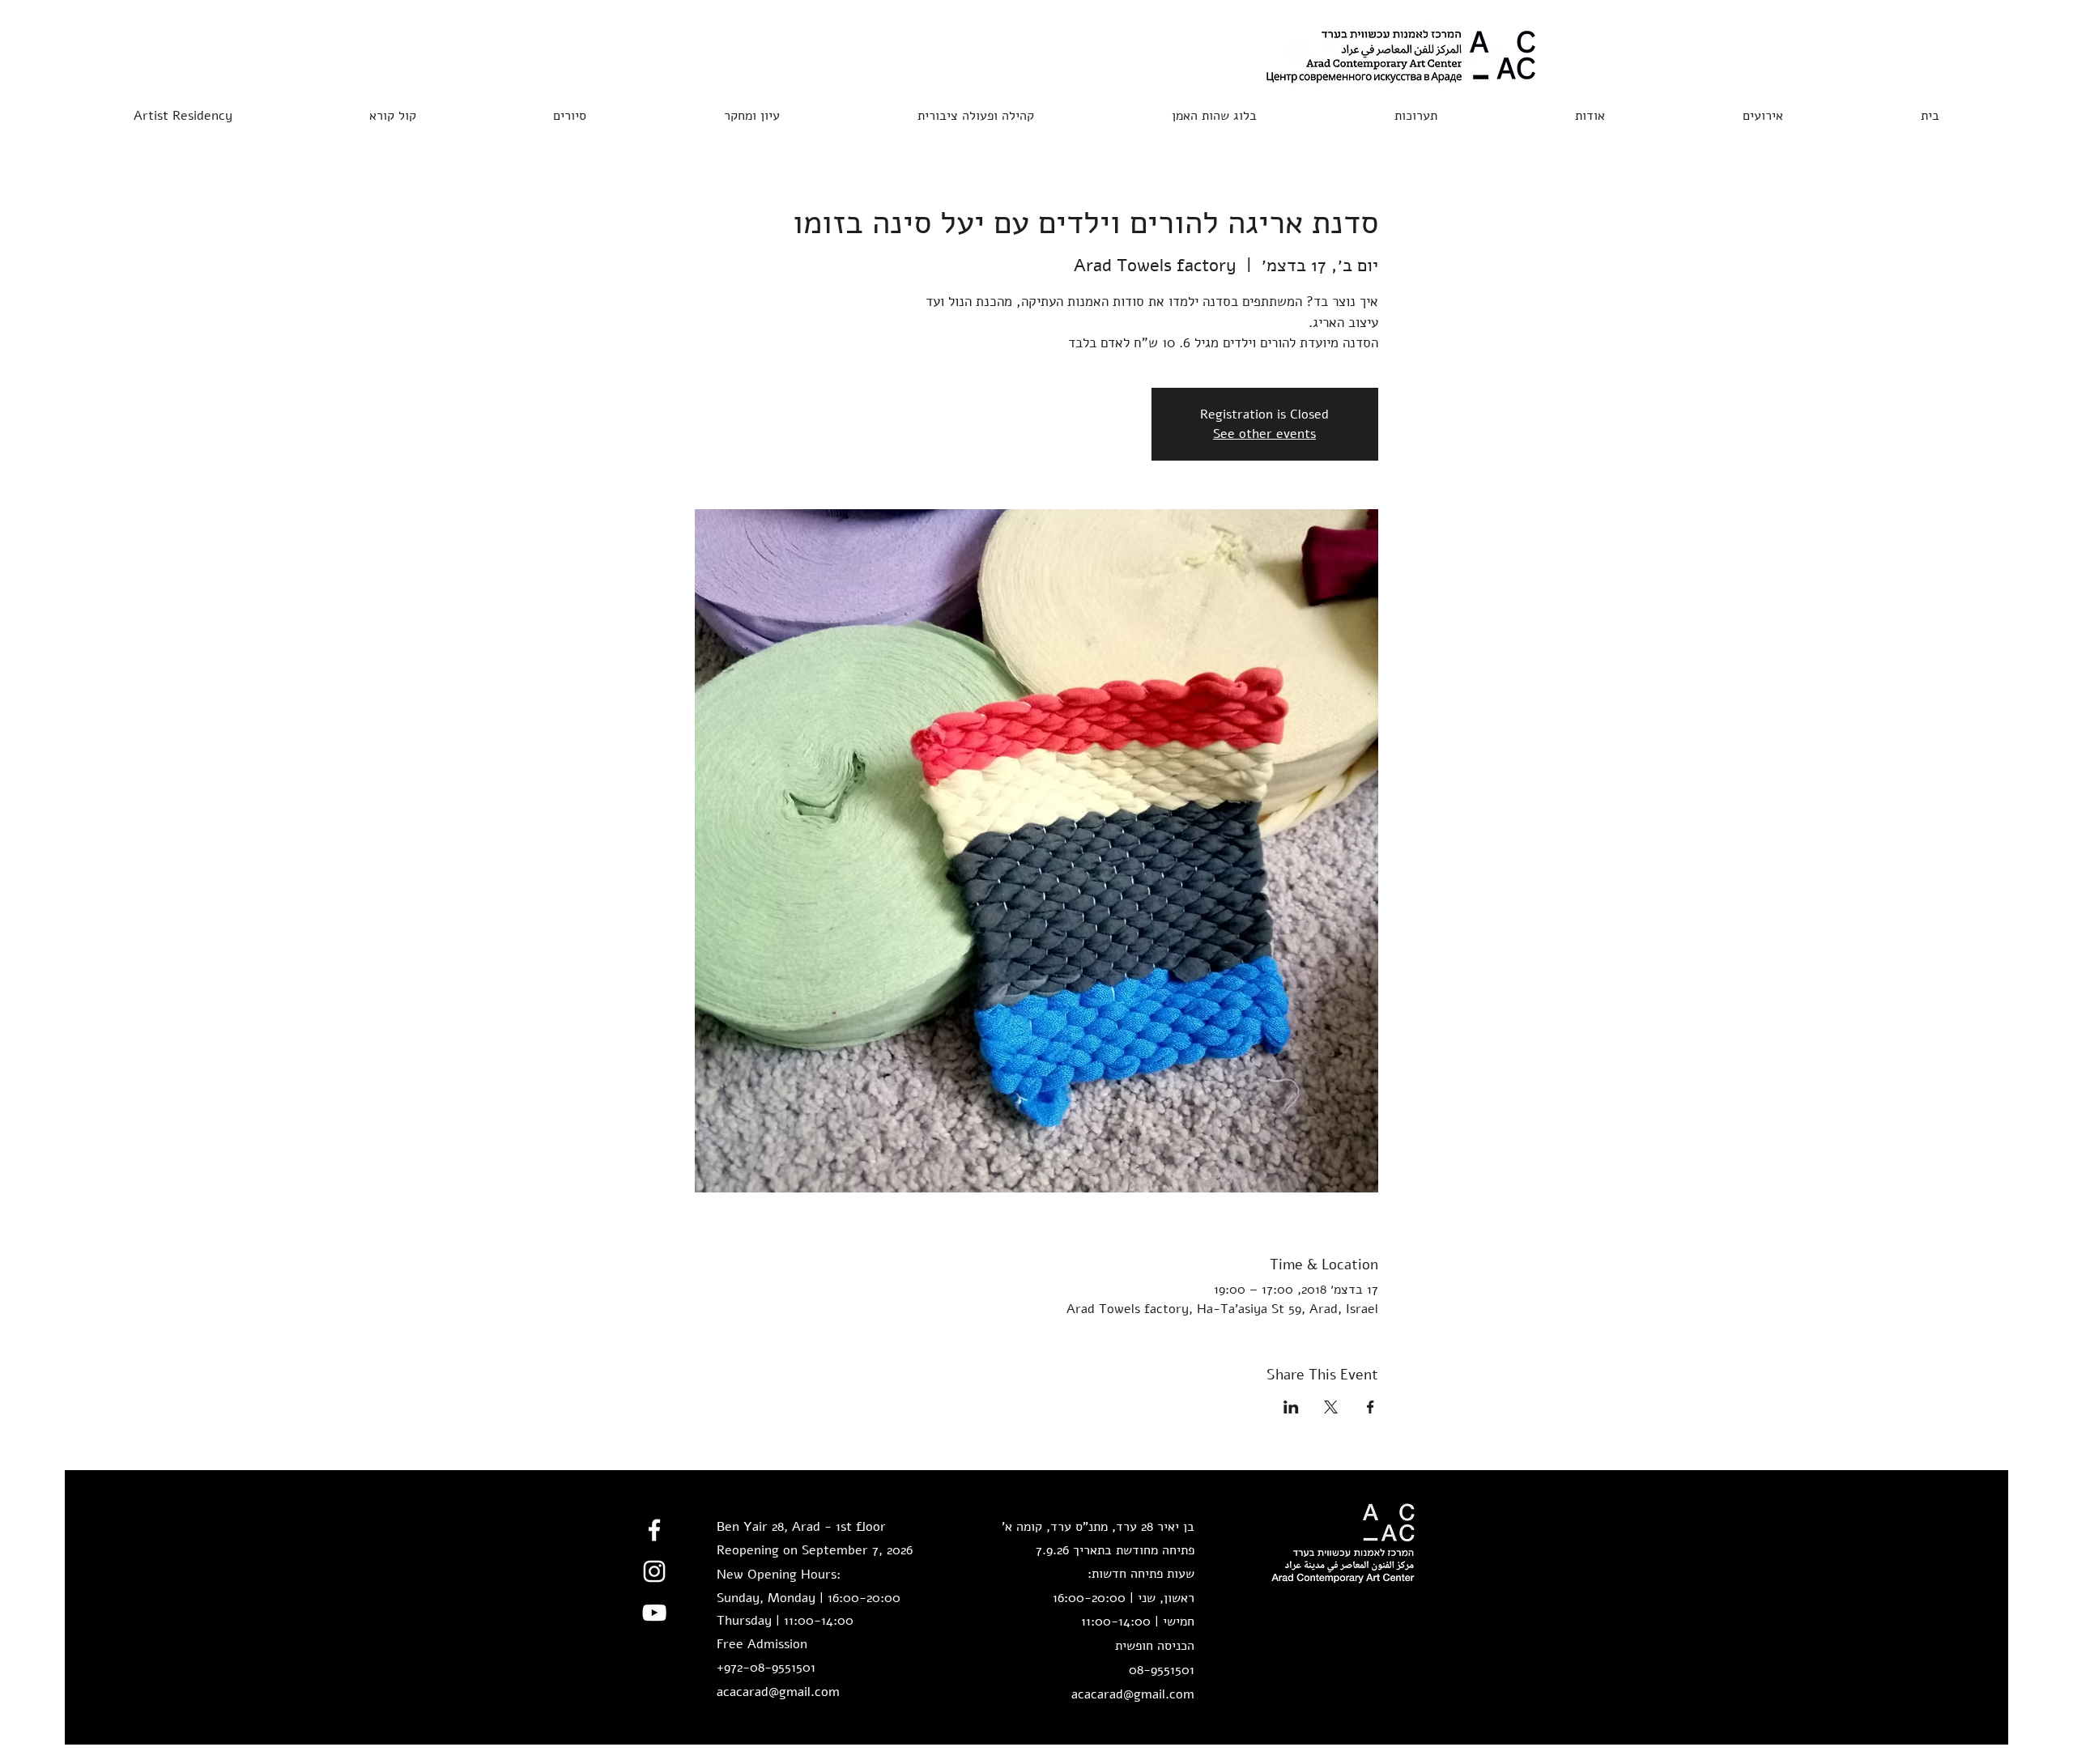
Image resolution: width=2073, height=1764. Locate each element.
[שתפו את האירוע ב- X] (1331, 1407)
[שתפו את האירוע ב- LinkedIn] (1291, 1407)
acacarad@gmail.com (778, 1692)
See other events (1264, 434)
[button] (392, 108)
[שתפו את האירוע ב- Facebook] (1371, 1407)
